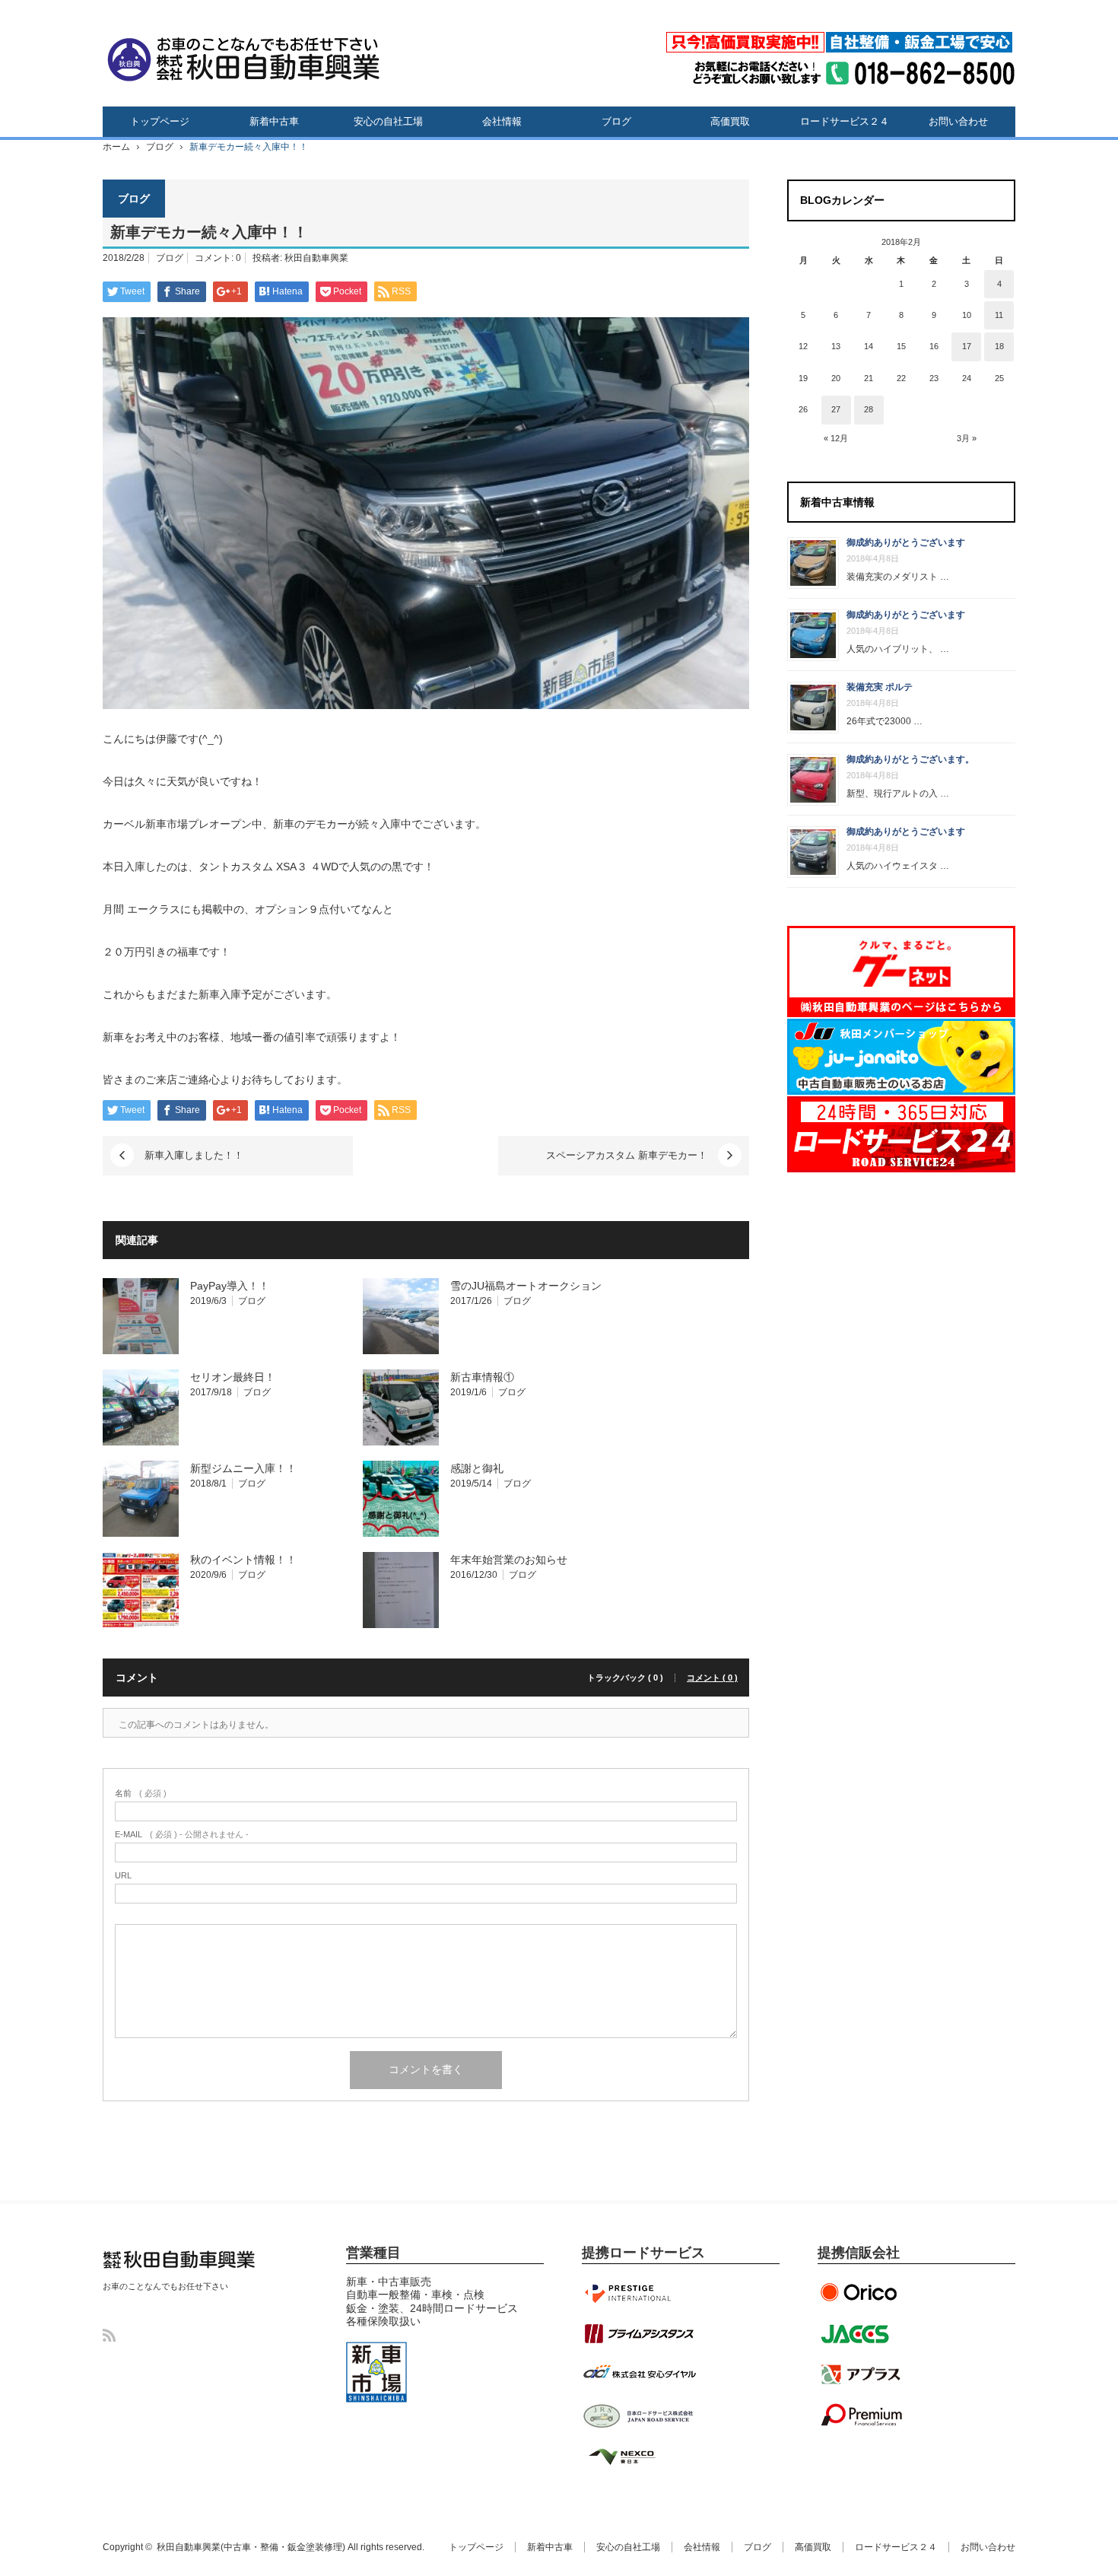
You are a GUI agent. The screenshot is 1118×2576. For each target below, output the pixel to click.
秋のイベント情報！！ (243, 1560)
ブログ (616, 121)
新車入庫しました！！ (194, 1155)
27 (836, 409)
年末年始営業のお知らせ (509, 1560)
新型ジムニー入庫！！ (243, 1468)
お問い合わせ (958, 121)
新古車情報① (482, 1377)
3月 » (967, 438)
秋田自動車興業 (316, 258)
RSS (109, 2335)
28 (869, 409)
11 (999, 315)
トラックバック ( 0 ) (625, 1678)
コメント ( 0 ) (712, 1678)
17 (967, 346)
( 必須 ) (141, 1794)
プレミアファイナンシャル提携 (863, 2415)
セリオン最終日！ (233, 1377)
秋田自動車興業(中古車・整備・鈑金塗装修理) (175, 2274)
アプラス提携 (863, 2374)
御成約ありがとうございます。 (910, 759)
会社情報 (502, 121)
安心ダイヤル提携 (639, 2374)
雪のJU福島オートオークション (526, 1286)
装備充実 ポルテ (880, 687)
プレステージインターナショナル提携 (639, 2292)
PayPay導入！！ (230, 1286)
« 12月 (836, 438)
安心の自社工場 (388, 121)
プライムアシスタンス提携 (639, 2333)
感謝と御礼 (477, 1468)
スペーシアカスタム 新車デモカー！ (627, 1155)
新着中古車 (274, 121)
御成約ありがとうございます (906, 542)
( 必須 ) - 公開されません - (182, 1835)
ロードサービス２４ (845, 121)
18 (999, 346)
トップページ (160, 121)
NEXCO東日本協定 (639, 2457)
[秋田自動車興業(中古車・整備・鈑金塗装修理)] (243, 57)
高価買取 (730, 121)
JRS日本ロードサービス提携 (639, 2415)
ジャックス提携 (863, 2333)
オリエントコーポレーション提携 (863, 2292)
